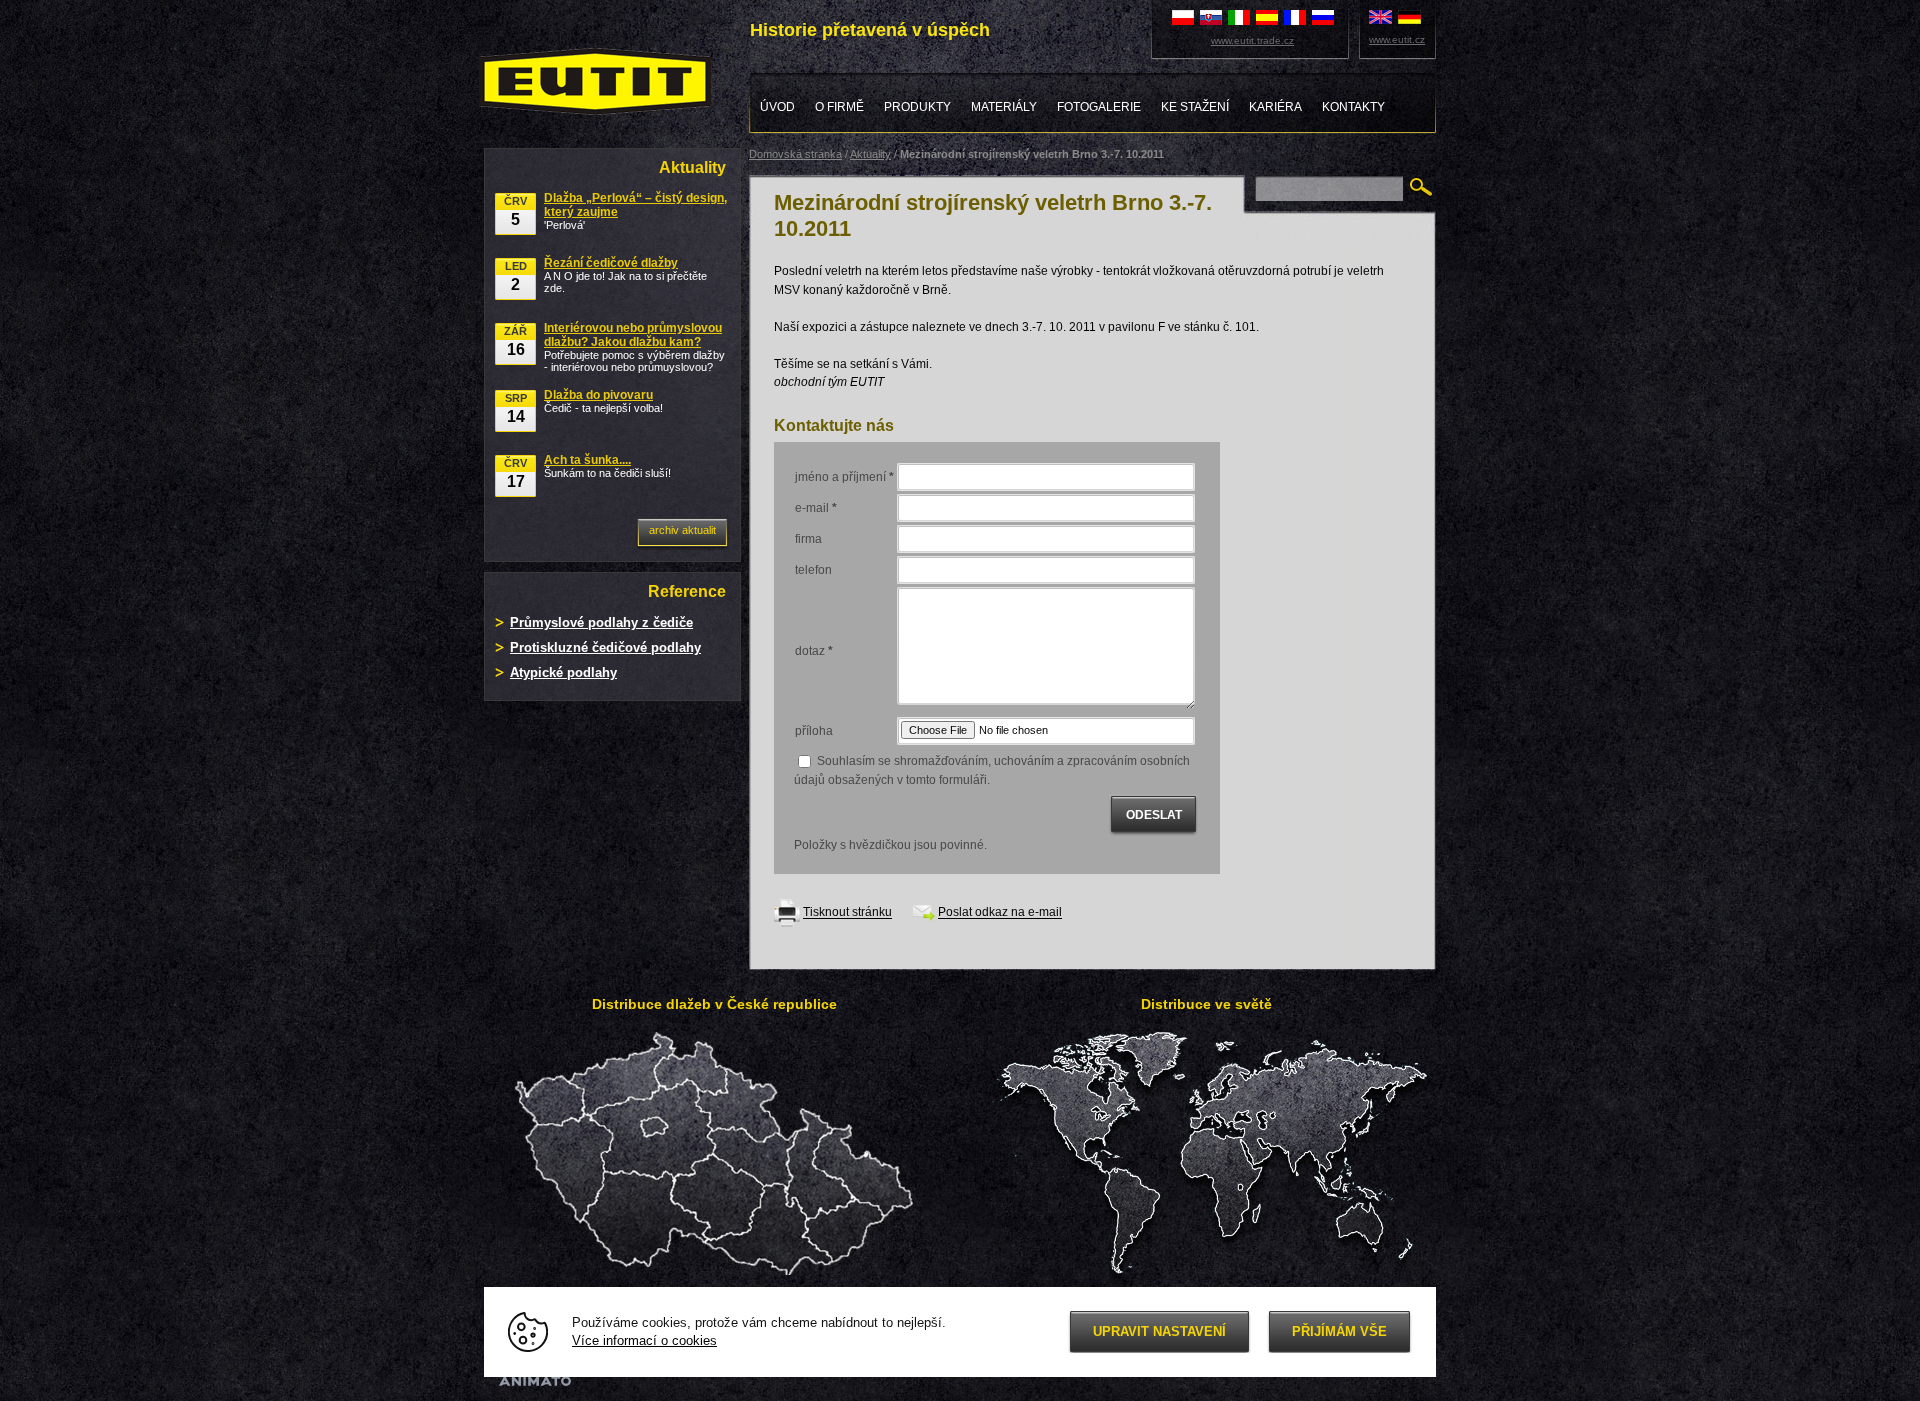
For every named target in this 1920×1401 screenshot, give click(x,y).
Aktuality (870, 154)
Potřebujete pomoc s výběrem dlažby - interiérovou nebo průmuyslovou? (634, 347)
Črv (515, 211)
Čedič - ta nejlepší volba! (603, 401)
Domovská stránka (795, 154)
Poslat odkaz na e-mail (1000, 913)
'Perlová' (635, 211)
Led (516, 276)
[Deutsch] (1409, 16)
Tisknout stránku (847, 913)
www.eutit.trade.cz (1252, 40)
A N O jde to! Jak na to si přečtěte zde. (625, 275)
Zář (515, 341)
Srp (516, 408)
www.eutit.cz (1397, 39)
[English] (1380, 16)
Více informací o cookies (644, 1341)
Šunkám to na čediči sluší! (607, 466)
